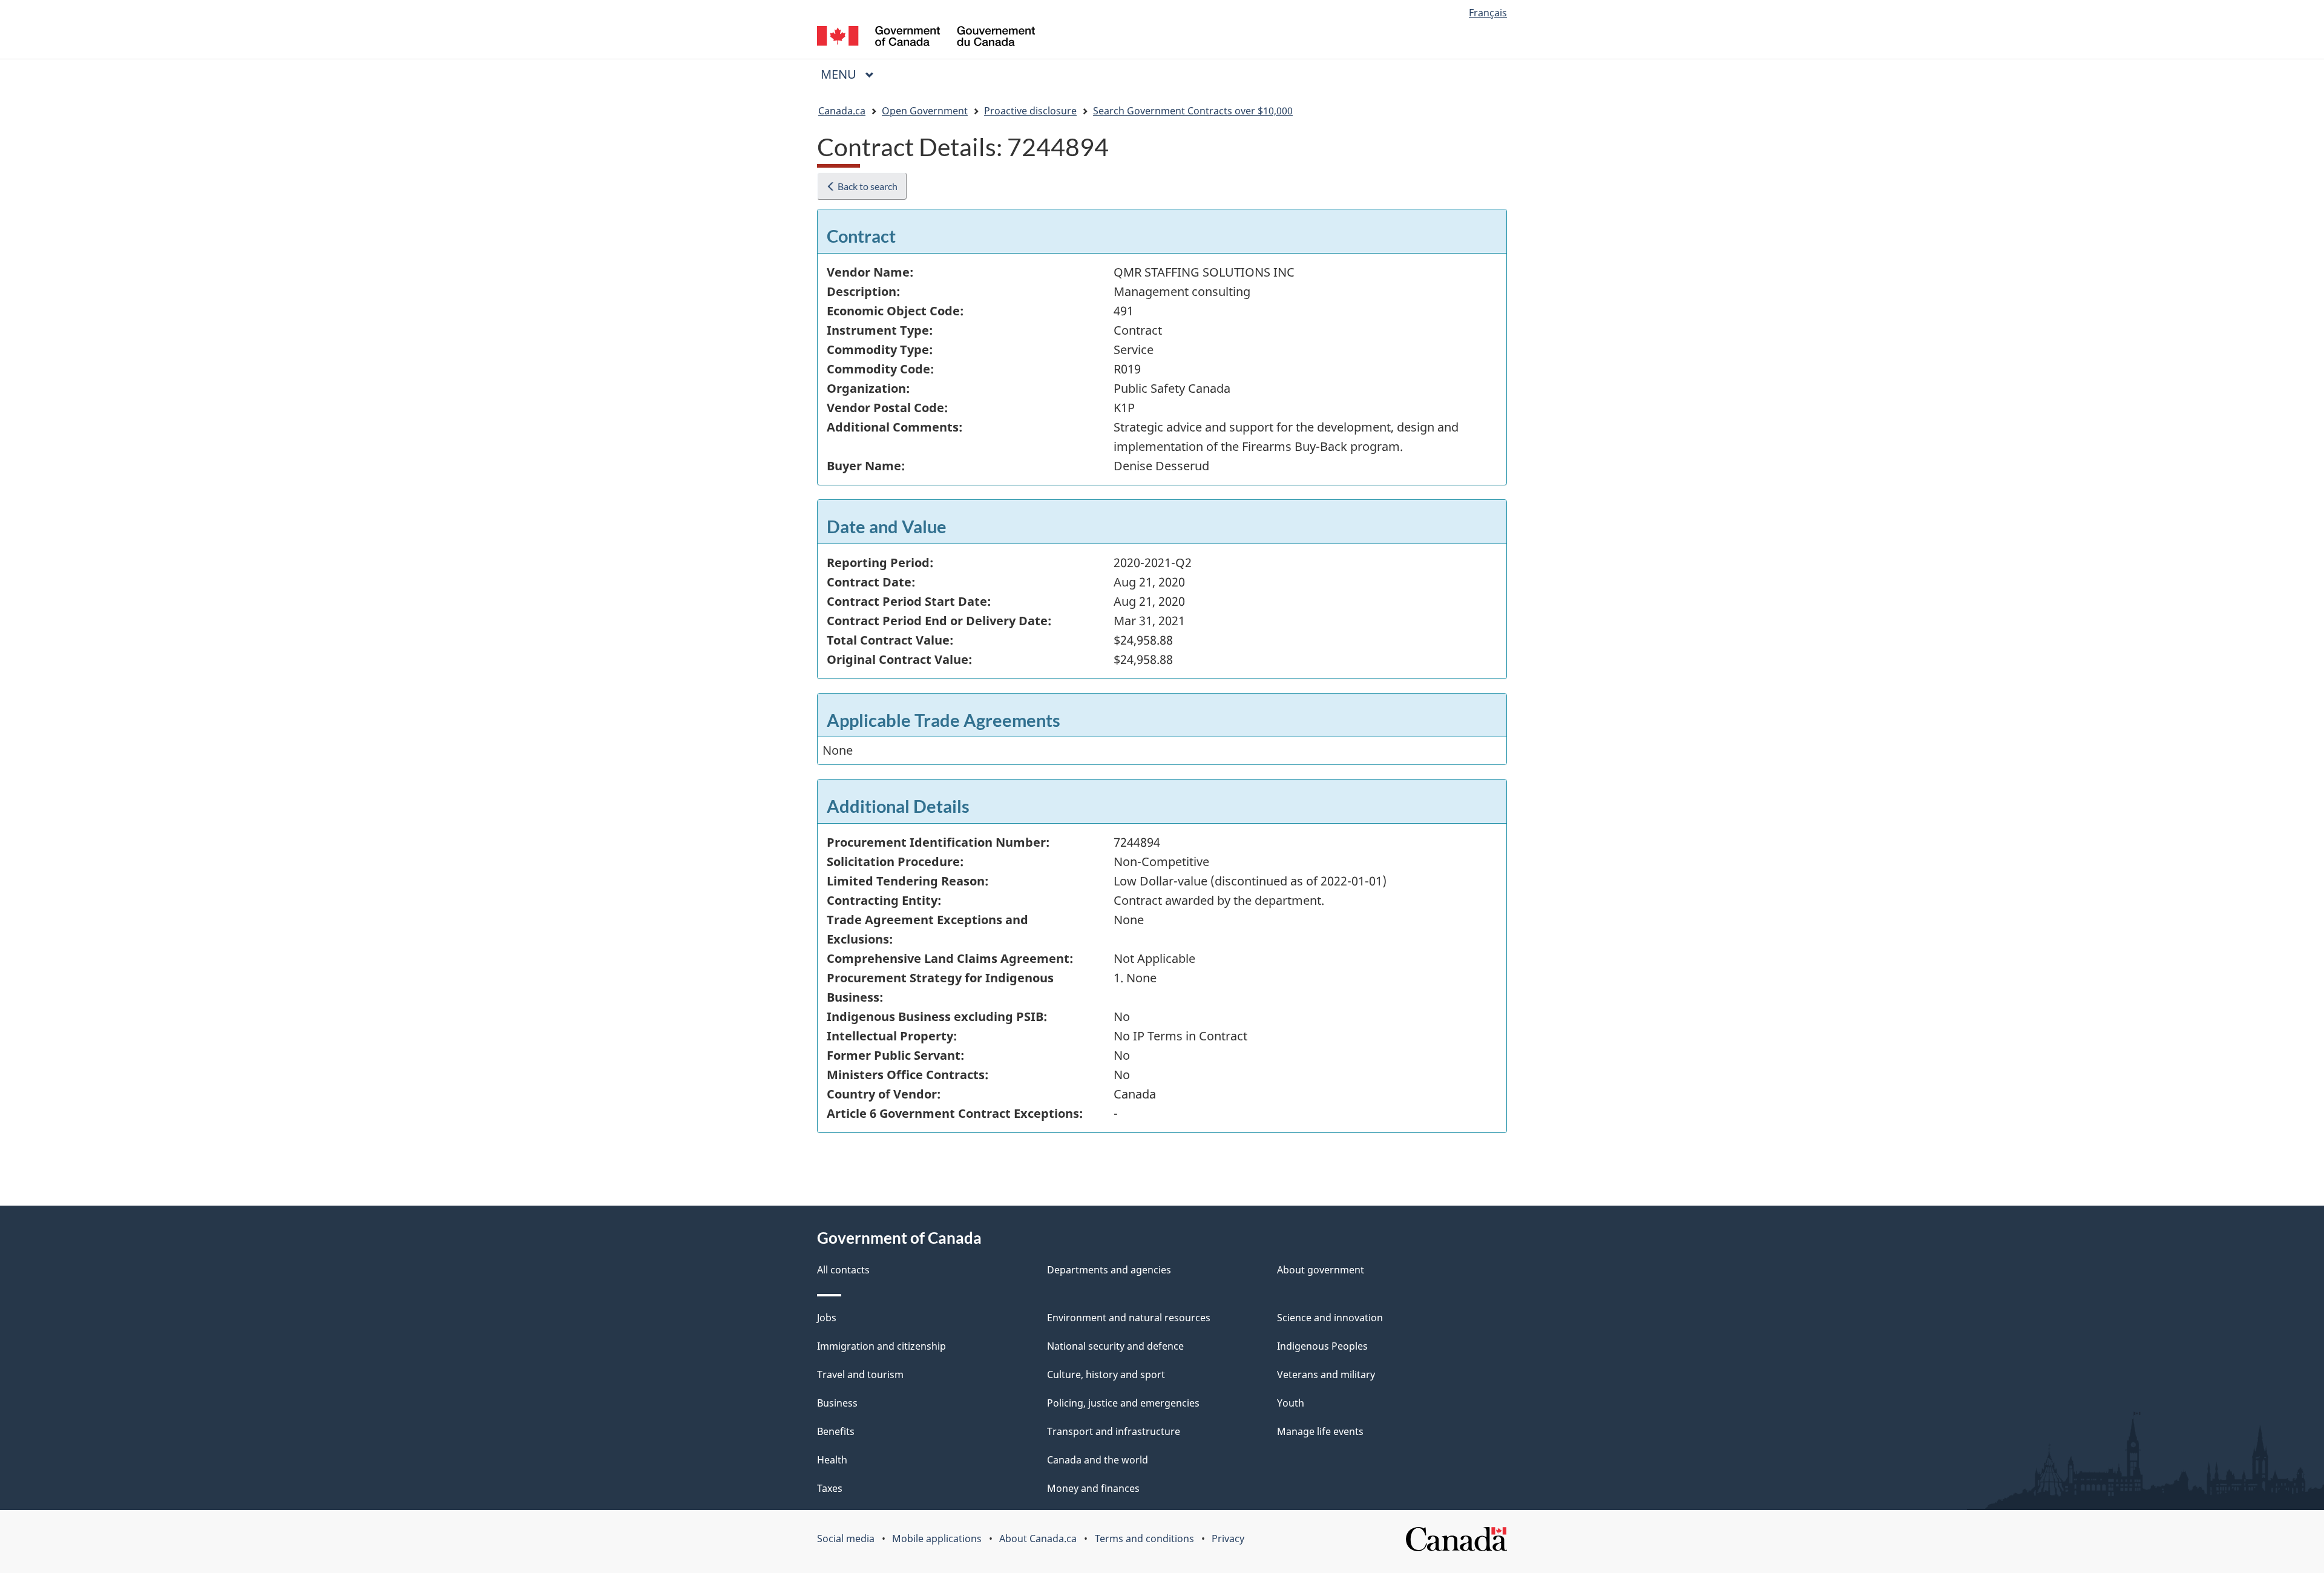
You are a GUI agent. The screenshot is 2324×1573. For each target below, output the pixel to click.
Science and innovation (1330, 1318)
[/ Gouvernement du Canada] (926, 38)
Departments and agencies (1109, 1270)
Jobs (827, 1318)
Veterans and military (1326, 1374)
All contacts (843, 1270)
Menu (840, 74)
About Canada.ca (1038, 1539)
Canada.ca (842, 111)
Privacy (1228, 1539)
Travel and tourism (860, 1374)
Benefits (836, 1431)
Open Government (925, 111)
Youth (1291, 1403)
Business (837, 1403)
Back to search (867, 186)
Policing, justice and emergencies (1123, 1403)
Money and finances (1093, 1488)
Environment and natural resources (1129, 1318)
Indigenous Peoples (1322, 1346)
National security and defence (1115, 1346)
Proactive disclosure (1030, 111)
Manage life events (1320, 1431)
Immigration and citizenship (881, 1346)
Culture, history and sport (1106, 1374)
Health (832, 1460)
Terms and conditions (1144, 1539)
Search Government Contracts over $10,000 (1193, 111)
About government (1321, 1270)
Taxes (830, 1488)
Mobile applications (937, 1539)
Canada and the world (1098, 1460)
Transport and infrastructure (1114, 1431)
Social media (846, 1539)
